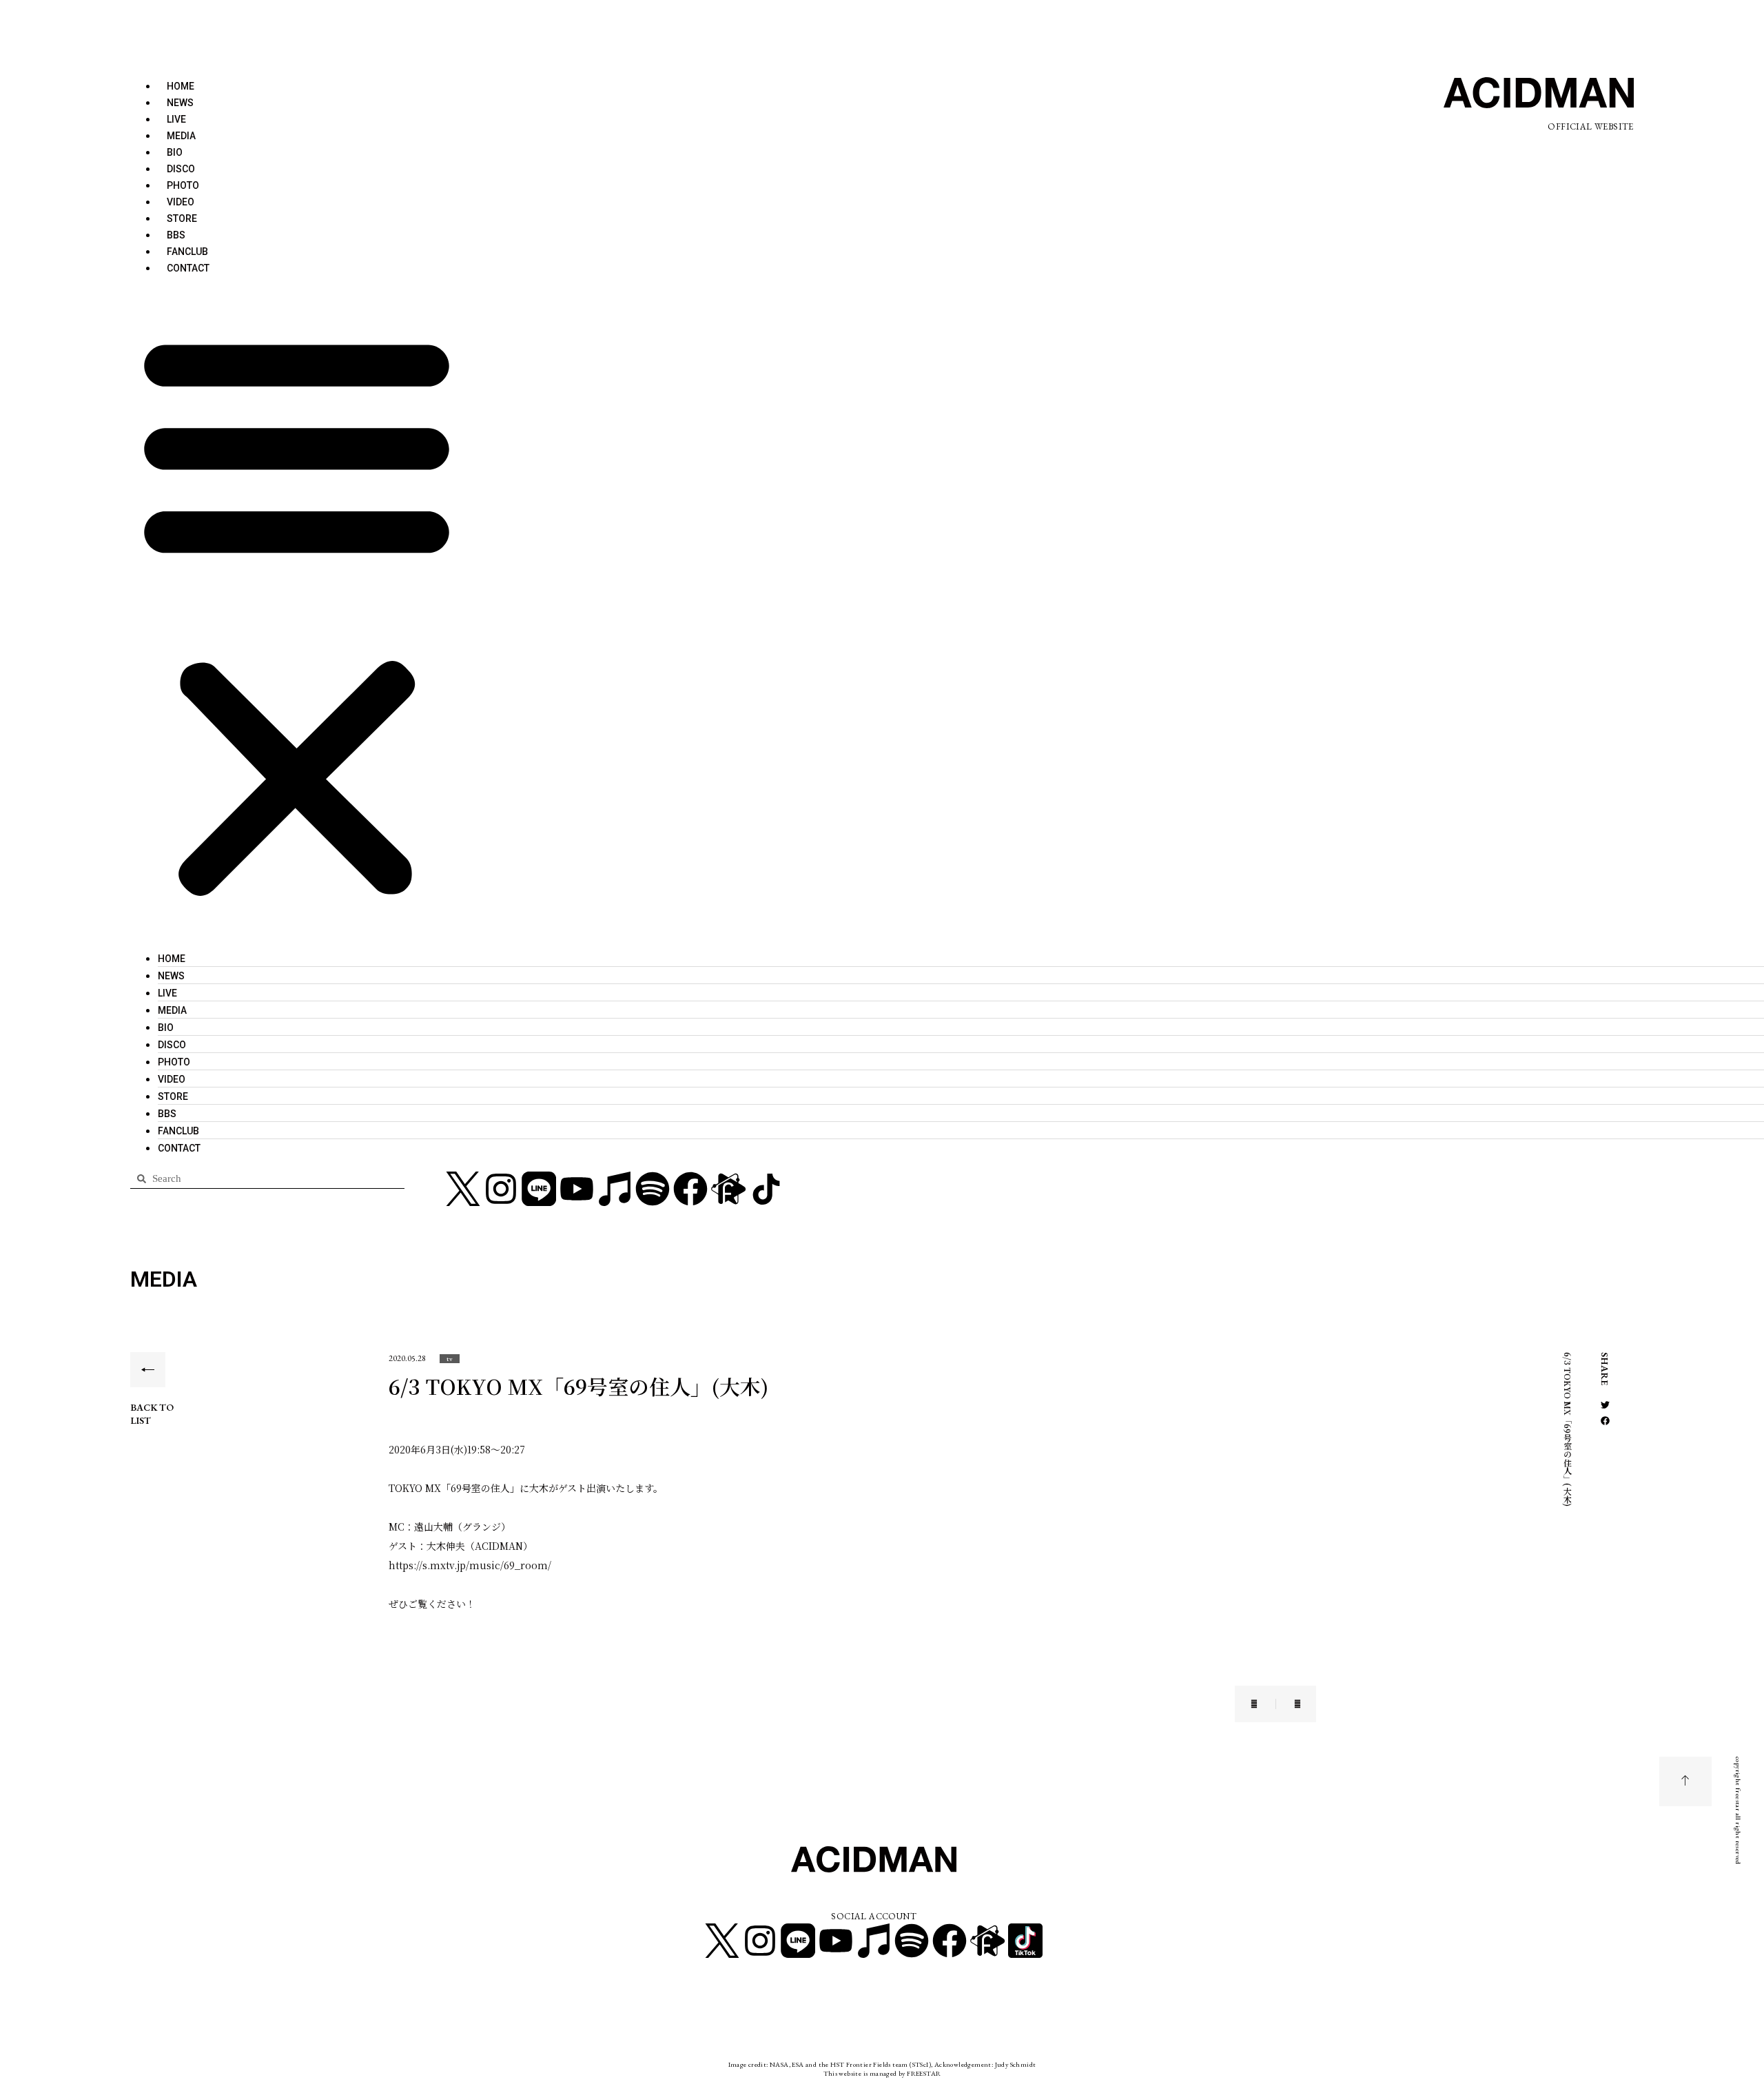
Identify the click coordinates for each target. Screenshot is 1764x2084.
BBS (176, 235)
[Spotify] (653, 1189)
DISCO (181, 169)
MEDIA (181, 136)
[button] (297, 613)
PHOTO (183, 185)
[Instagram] (501, 1189)
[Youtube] (577, 1189)
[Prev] (1263, 1704)
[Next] (1289, 1704)
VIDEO (181, 202)
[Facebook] (690, 1189)
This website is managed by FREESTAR (882, 2073)
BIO (175, 152)
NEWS (180, 103)
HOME (181, 86)
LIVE (176, 119)
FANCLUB (187, 252)
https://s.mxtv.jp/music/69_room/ (470, 1565)
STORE (182, 218)
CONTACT (188, 268)
